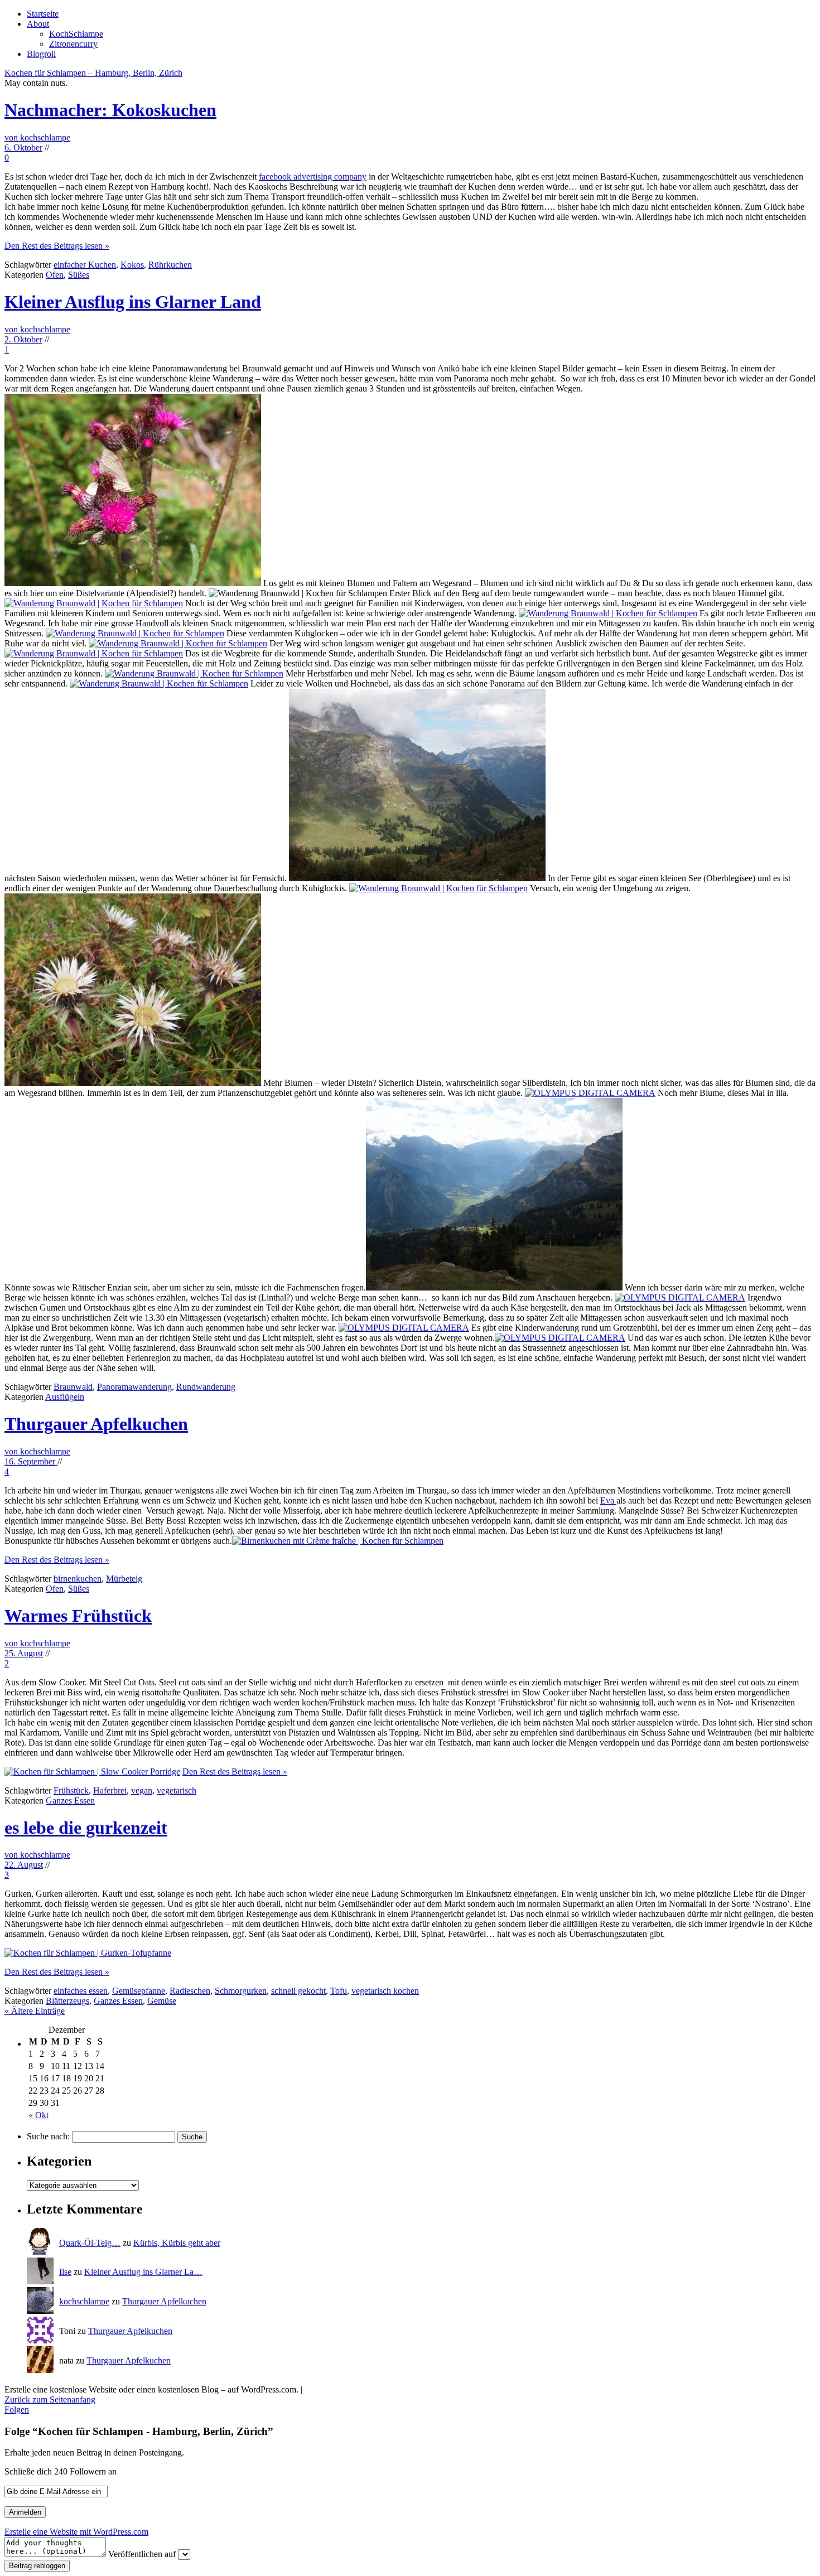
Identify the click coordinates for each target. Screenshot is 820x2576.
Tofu (339, 1991)
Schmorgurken (241, 1991)
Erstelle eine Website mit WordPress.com (76, 2532)
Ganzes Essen (70, 1801)
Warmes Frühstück (78, 1616)
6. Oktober (23, 148)
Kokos (132, 265)
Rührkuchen (170, 265)
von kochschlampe (37, 137)
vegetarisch (177, 1790)
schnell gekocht (298, 1991)
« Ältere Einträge (35, 2011)
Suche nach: (48, 2136)
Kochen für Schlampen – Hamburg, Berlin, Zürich (93, 73)
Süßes (79, 275)
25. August (24, 1653)
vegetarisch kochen (385, 1991)
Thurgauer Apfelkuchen (96, 1424)
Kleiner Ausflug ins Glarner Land (133, 302)
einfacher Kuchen (85, 265)
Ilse (65, 2272)
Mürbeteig (124, 1579)
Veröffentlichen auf (142, 2554)
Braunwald (73, 1387)
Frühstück (71, 1790)
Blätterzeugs (67, 2001)
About (38, 24)
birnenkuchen (78, 1579)
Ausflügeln (65, 1397)
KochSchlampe (76, 34)
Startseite (43, 14)
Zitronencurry (73, 44)
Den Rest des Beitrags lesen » (57, 246)
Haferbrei (110, 1790)
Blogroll (41, 54)
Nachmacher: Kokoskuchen (110, 110)
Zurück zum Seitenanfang (50, 2399)
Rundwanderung (206, 1387)
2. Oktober (23, 339)
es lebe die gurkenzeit (86, 1828)
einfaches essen (81, 1991)
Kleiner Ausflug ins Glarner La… (143, 2272)
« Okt (38, 2115)
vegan (142, 1790)
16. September (31, 1461)
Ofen (55, 275)
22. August (24, 1865)
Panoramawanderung (134, 1387)
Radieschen (190, 1991)
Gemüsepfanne (139, 1991)
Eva (608, 1500)
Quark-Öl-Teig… (90, 2243)
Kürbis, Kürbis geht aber (177, 2243)
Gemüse (162, 2001)
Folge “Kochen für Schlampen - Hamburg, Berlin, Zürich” (139, 2431)
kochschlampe (84, 2301)
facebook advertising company (313, 177)
